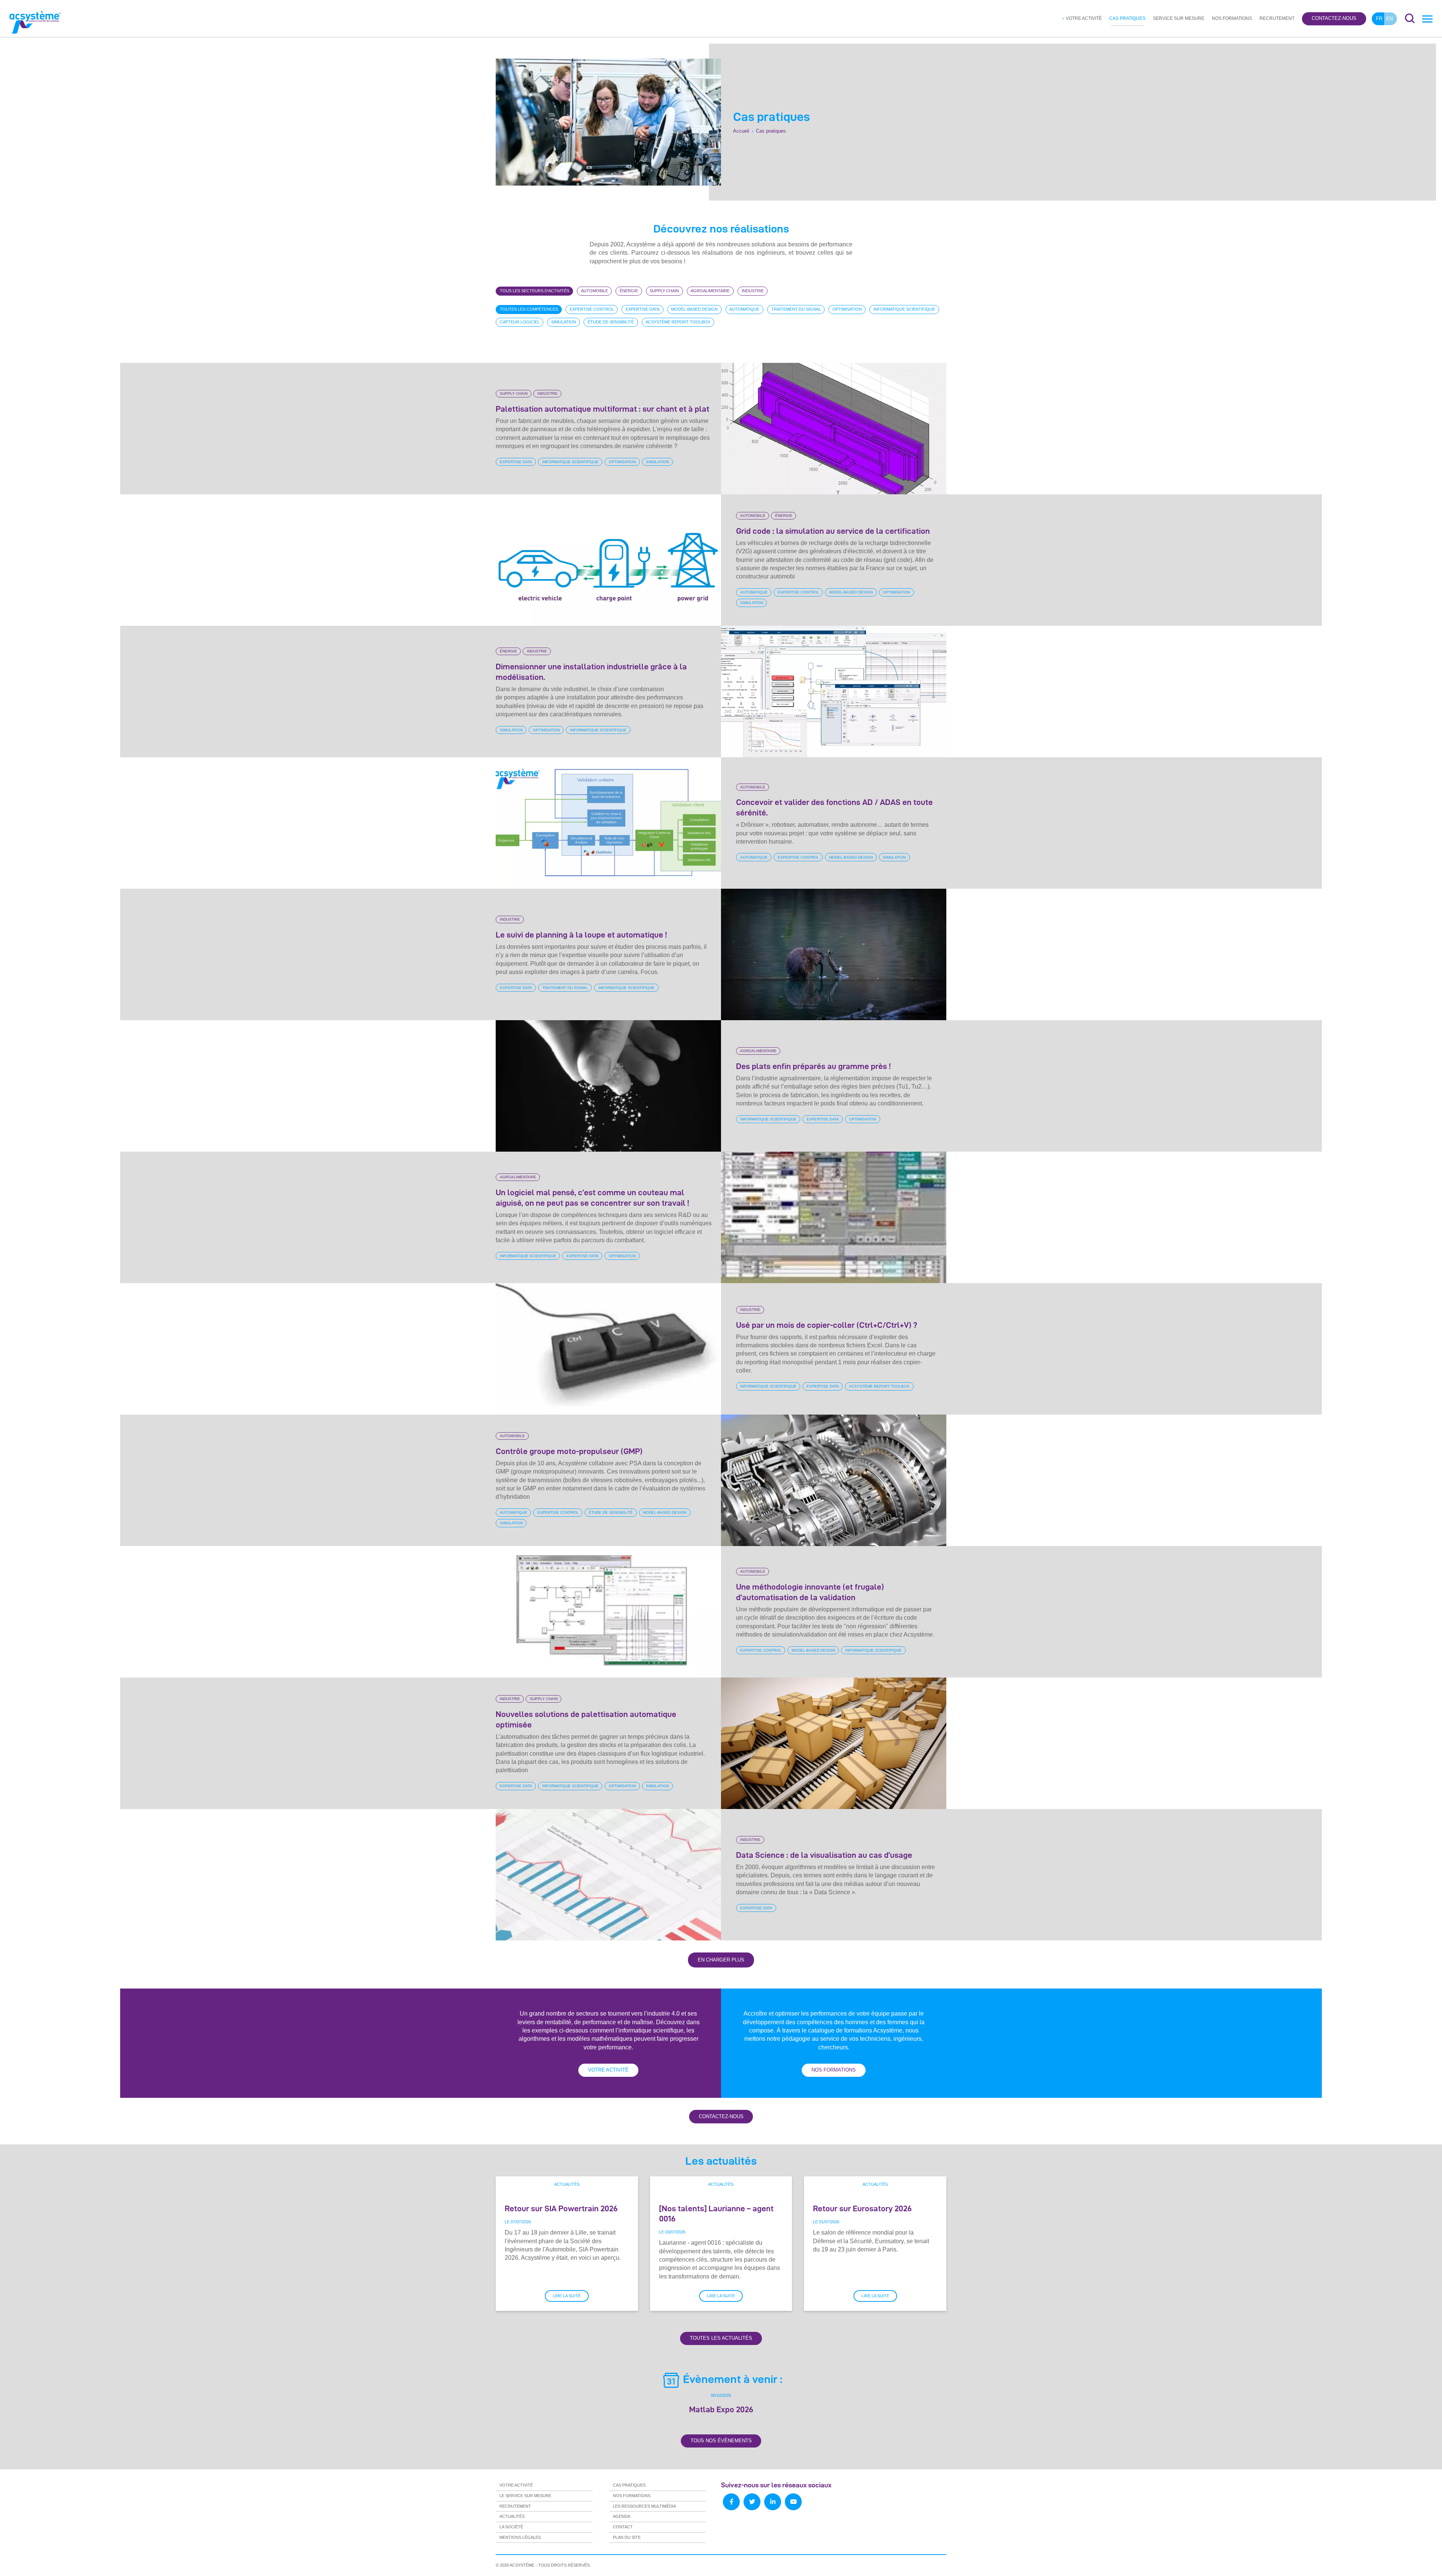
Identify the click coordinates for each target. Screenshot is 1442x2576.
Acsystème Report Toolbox (879, 1386)
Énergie (784, 516)
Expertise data (516, 462)
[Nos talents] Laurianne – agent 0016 (716, 2213)
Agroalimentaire (758, 1051)
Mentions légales (520, 2537)
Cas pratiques (1127, 18)
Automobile (753, 516)
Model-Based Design (851, 592)
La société (511, 2527)
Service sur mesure (1179, 18)
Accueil (741, 131)
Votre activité (1084, 18)
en (1389, 19)
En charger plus (721, 1960)
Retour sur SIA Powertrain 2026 (561, 2208)
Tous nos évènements (721, 2441)
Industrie (548, 394)
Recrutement (1277, 18)
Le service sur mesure (525, 2496)
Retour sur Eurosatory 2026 (862, 2208)
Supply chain (514, 394)
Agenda (621, 2516)
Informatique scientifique (570, 462)
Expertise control (798, 592)
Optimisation (622, 462)
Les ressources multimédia (644, 2506)
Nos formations (1232, 18)
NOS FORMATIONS (834, 2070)
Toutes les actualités (721, 2338)
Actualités (567, 2184)
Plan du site (627, 2537)
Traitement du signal (565, 988)
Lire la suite (567, 2296)
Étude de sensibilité (611, 1512)
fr (1379, 19)
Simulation (657, 462)
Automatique (754, 592)
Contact (623, 2527)
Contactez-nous (1334, 19)
